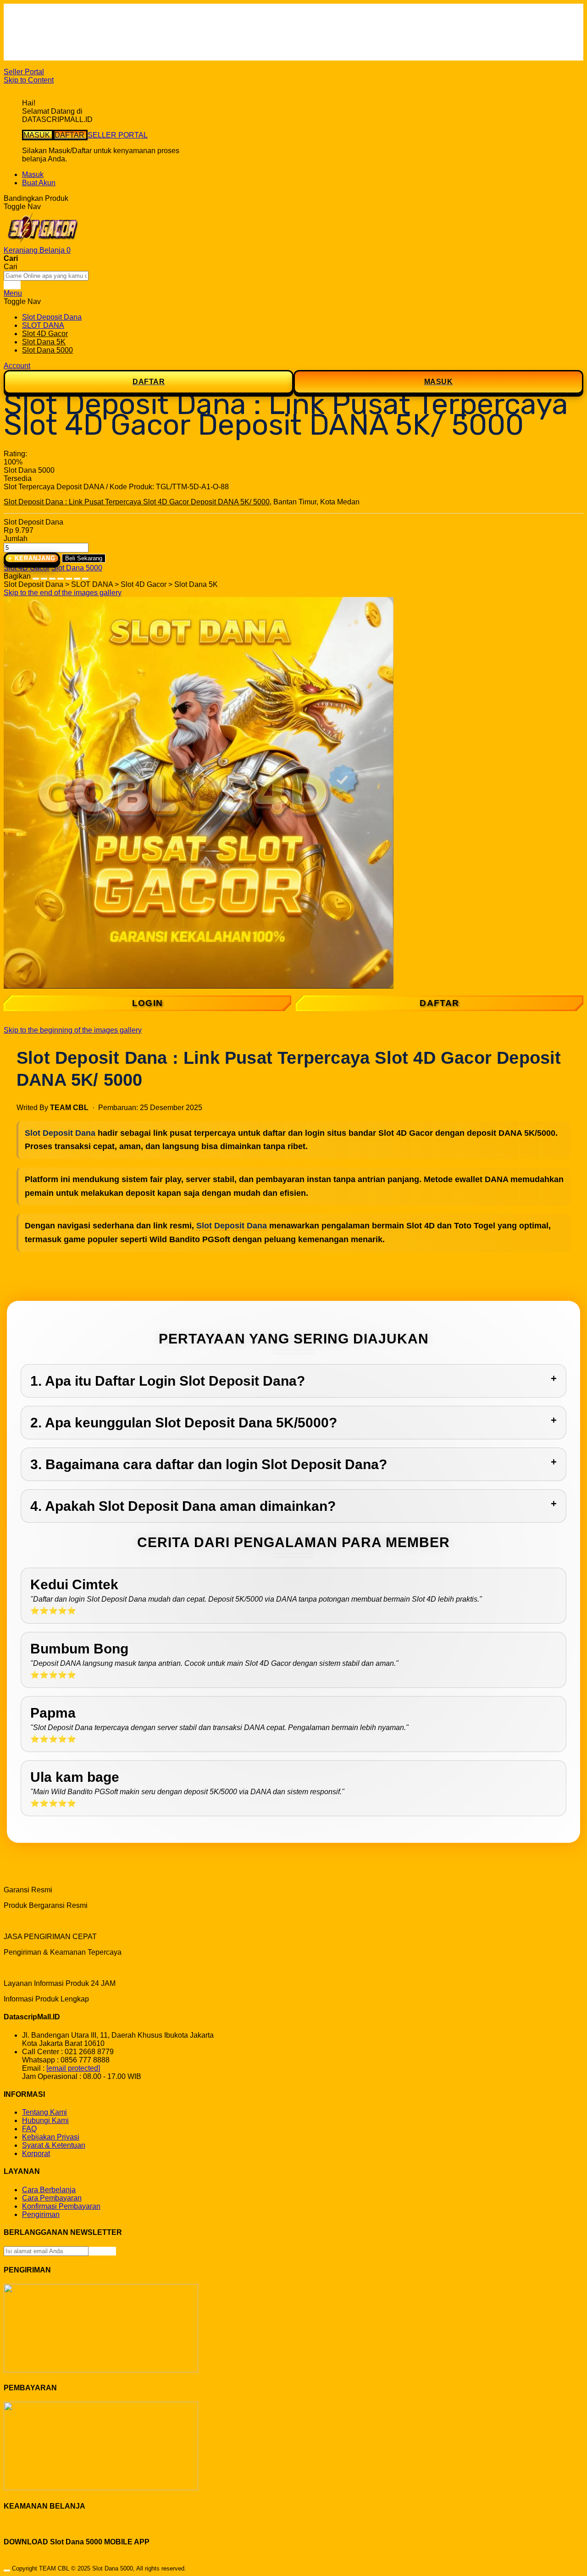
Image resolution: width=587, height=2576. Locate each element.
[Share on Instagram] (69, 576)
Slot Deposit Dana (60, 1133)
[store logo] (43, 242)
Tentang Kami (44, 2112)
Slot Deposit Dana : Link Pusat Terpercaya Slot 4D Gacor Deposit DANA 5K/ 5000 (137, 502)
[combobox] (46, 276)
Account (17, 366)
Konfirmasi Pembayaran (61, 2206)
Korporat (36, 2153)
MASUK (38, 135)
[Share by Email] (77, 576)
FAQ (29, 56)
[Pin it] (61, 576)
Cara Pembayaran (52, 2198)
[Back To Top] (7, 2570)
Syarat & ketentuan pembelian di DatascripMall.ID (103, 40)
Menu (13, 293)
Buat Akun (39, 183)
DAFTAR (70, 135)
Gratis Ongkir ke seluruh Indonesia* (80, 31)
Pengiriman (41, 2214)
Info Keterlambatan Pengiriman (72, 48)
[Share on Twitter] (52, 576)
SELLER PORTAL (118, 135)
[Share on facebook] (44, 576)
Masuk (33, 174)
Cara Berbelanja (49, 23)
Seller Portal (24, 72)
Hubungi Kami (45, 2120)
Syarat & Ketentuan (54, 2145)
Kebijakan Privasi (51, 2137)
